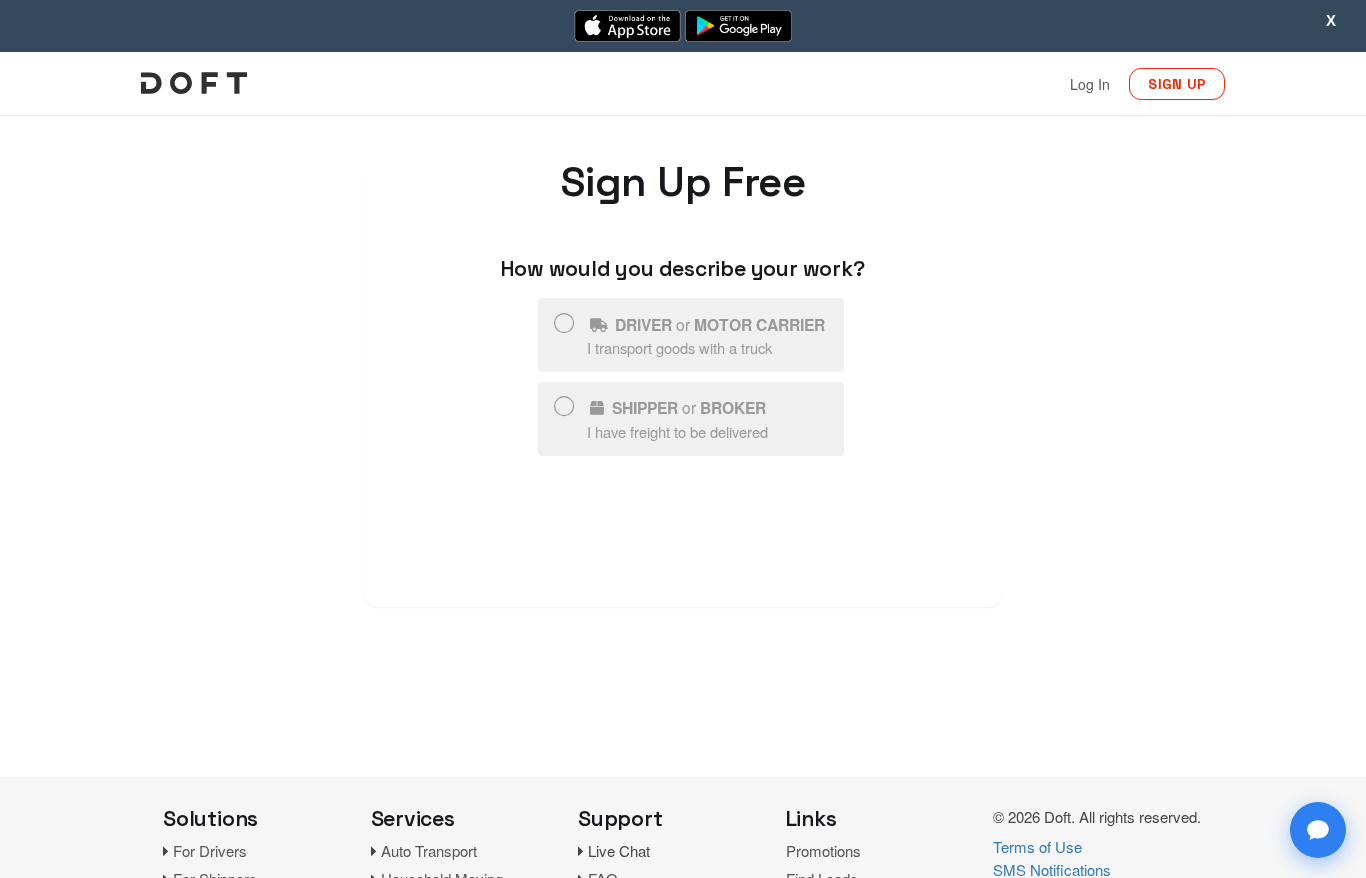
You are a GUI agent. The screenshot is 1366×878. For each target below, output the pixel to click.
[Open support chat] (1318, 830)
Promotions (823, 850)
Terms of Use (1037, 846)
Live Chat (619, 850)
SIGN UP (1177, 84)
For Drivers (210, 850)
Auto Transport (429, 850)
